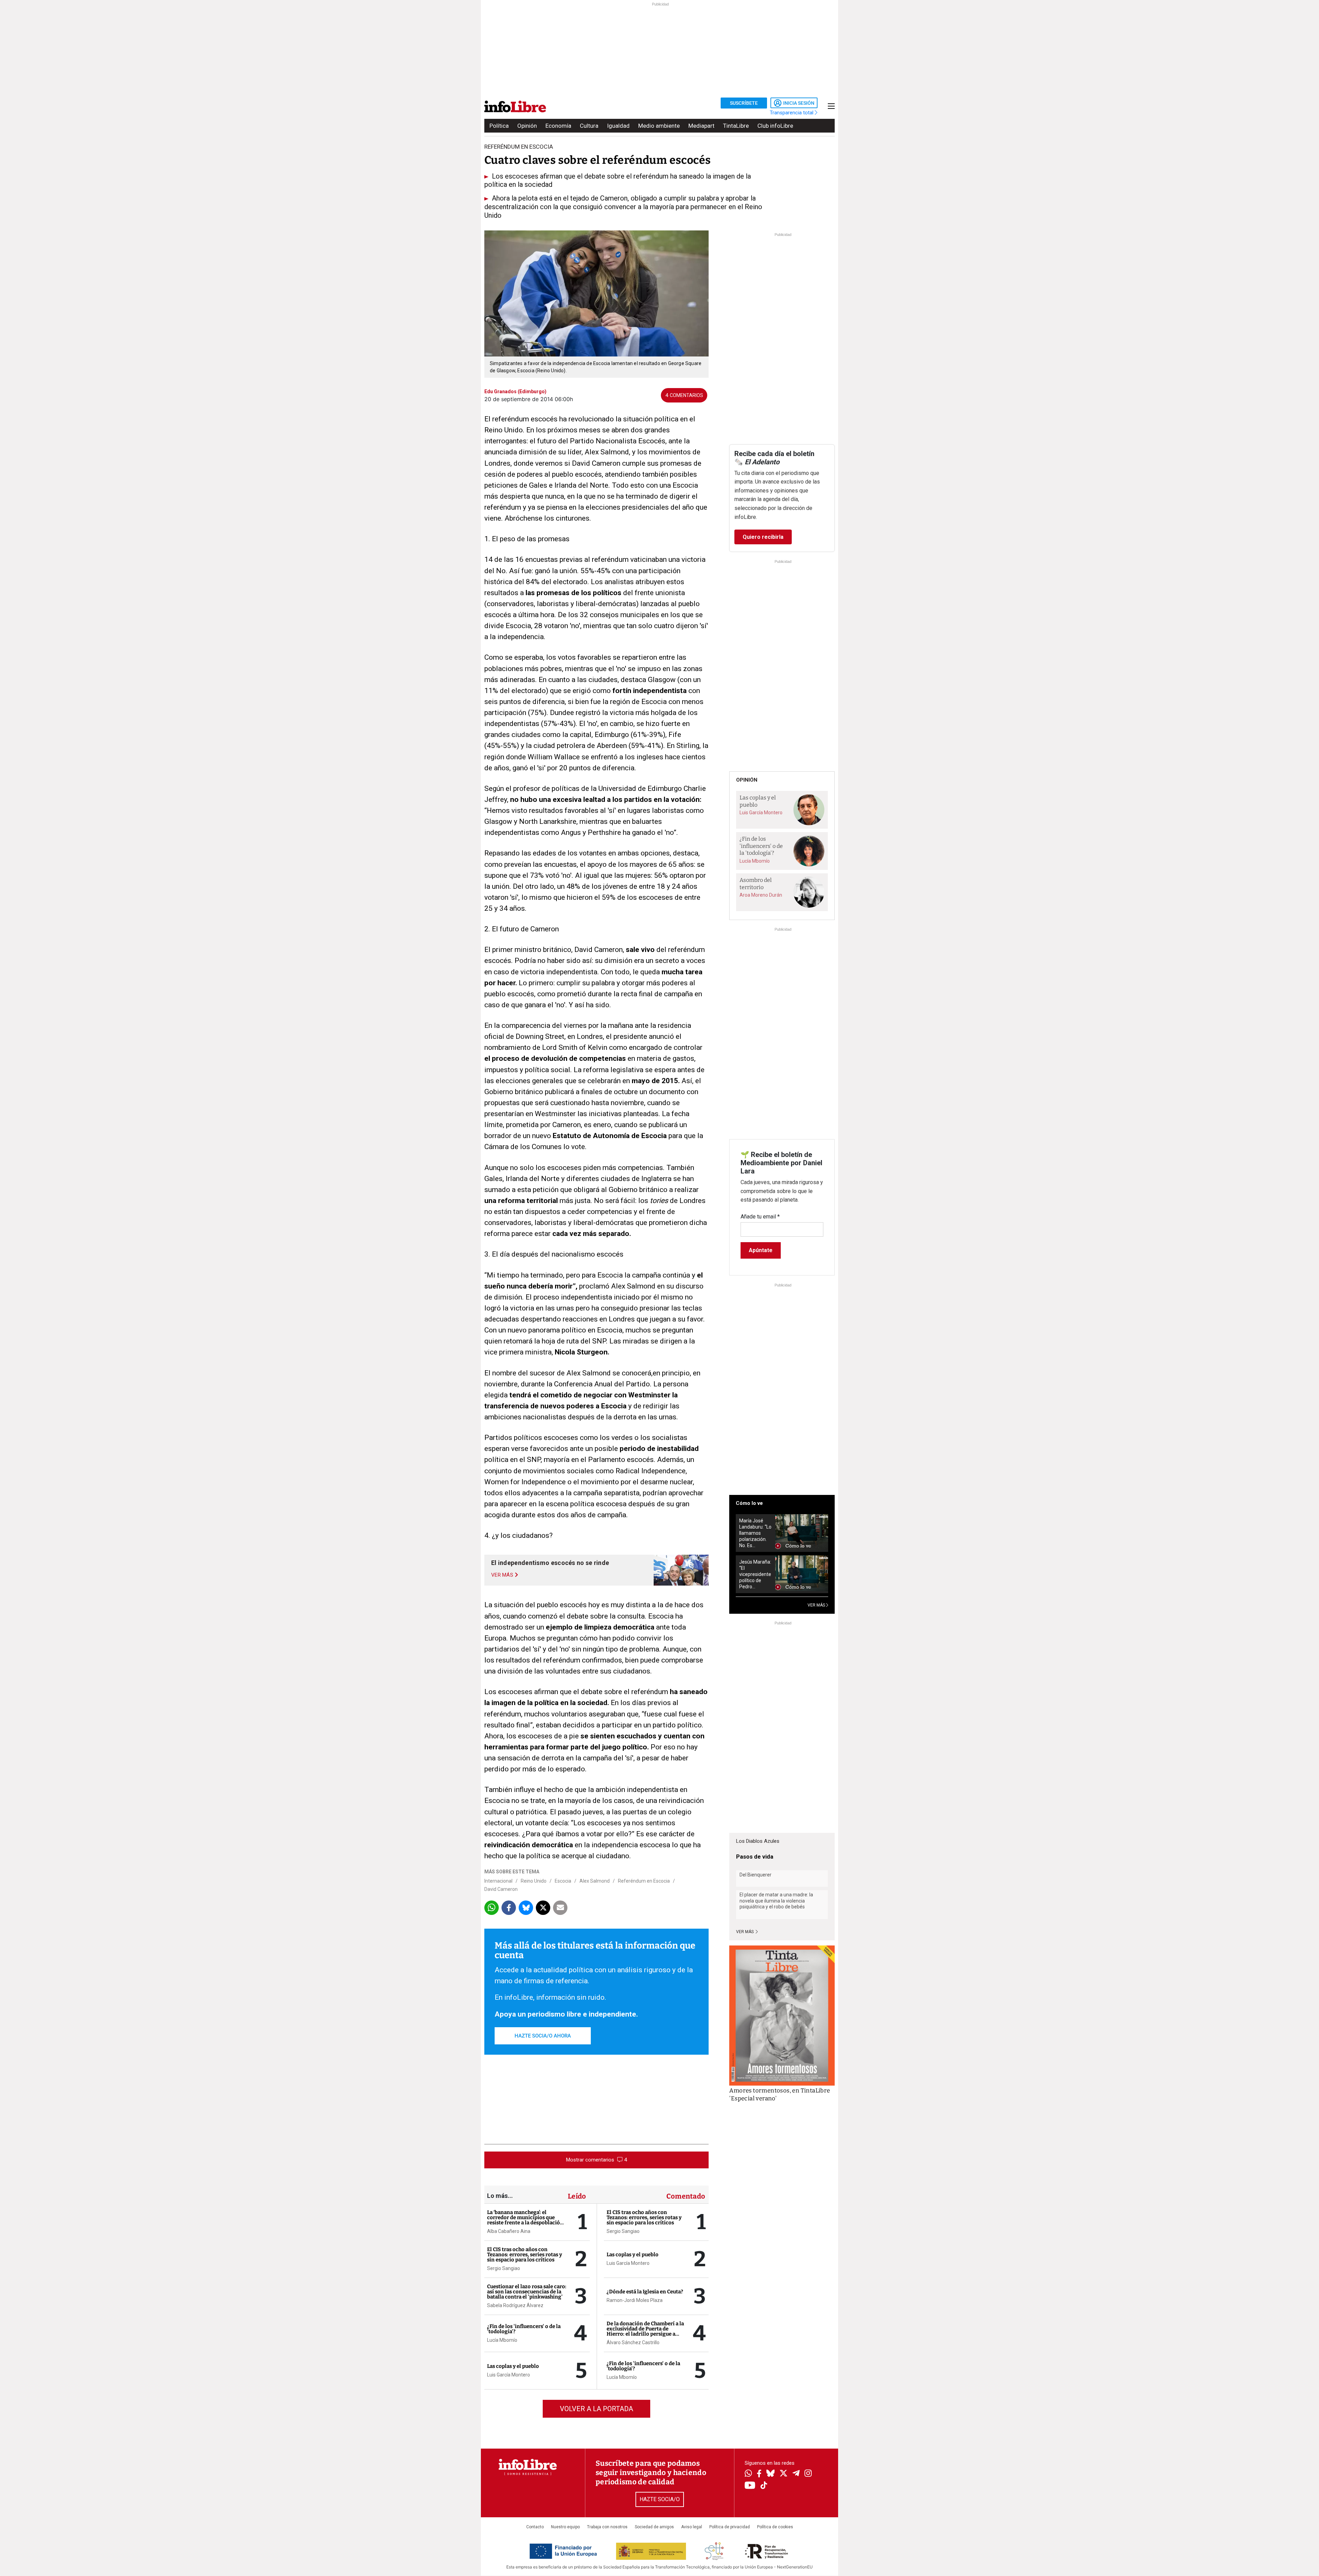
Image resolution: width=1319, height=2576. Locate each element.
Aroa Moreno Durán (761, 895)
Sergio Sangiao (504, 2268)
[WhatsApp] (748, 2474)
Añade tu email (760, 1217)
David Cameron (501, 1889)
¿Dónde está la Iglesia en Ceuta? (645, 2292)
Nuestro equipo (565, 2527)
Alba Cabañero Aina (509, 2231)
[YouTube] (750, 2486)
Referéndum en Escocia (644, 1881)
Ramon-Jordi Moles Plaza (635, 2300)
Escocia (563, 1881)
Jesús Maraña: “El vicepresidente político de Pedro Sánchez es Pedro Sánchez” (755, 1574)
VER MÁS (817, 1605)
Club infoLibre (775, 126)
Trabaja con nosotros (607, 2527)
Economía (558, 126)
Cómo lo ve (749, 1503)
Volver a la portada (596, 2409)
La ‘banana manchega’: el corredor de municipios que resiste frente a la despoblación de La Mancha (525, 2220)
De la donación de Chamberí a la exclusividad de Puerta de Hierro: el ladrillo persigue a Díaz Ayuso (645, 2331)
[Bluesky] (770, 2474)
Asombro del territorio (756, 884)
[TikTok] (764, 2486)
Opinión (527, 126)
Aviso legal (692, 2527)
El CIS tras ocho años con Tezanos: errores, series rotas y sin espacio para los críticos (525, 2255)
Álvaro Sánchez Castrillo (633, 2342)
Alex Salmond (595, 1881)
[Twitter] (783, 2474)
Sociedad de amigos (654, 2527)
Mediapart (701, 126)
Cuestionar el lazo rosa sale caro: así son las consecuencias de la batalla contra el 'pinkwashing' (527, 2292)
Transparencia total (792, 113)
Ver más (745, 1932)
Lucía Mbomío (502, 2340)
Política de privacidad (730, 2527)
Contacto (535, 2527)
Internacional (498, 1881)
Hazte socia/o (660, 2499)
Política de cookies (775, 2527)
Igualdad (618, 126)
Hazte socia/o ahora (543, 2036)
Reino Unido (534, 1881)
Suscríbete (744, 103)
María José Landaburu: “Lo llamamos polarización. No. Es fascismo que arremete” (755, 1533)
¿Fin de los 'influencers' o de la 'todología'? (524, 2329)
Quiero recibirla (763, 537)
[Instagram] (808, 2474)
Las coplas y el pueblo (513, 2366)
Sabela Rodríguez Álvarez (515, 2305)
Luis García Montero (509, 2375)
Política (499, 126)
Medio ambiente (659, 126)
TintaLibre (736, 126)
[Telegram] (796, 2474)
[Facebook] (759, 2474)
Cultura (589, 126)
